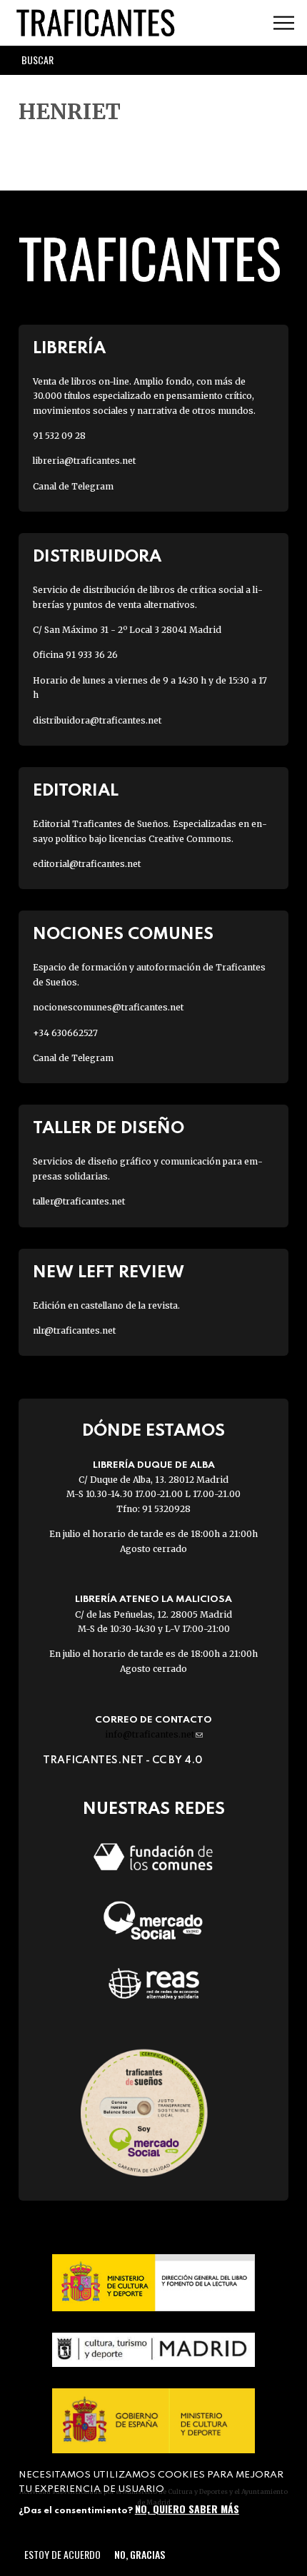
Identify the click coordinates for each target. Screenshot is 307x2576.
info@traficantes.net (154, 1734)
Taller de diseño (109, 1129)
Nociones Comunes (123, 934)
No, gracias (140, 2554)
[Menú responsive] (284, 23)
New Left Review (109, 1273)
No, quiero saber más (187, 2509)
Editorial (76, 791)
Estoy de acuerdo (62, 2554)
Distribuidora (97, 557)
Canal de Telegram (73, 486)
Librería (69, 349)
